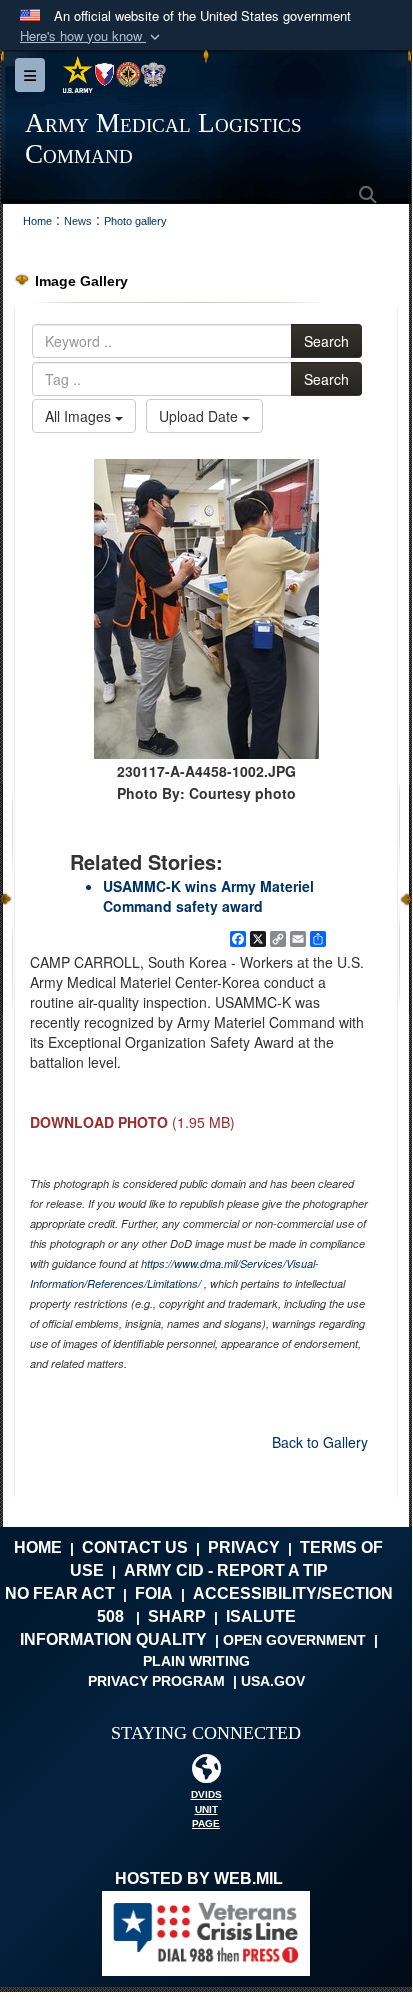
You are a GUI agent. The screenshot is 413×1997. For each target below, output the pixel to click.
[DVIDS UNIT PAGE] (206, 1773)
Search (326, 341)
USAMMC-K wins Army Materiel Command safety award (208, 896)
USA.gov (273, 1681)
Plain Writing (196, 1661)
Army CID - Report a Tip (226, 1570)
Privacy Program (156, 1681)
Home (38, 1547)
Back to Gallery (320, 1442)
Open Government (294, 1640)
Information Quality (113, 1639)
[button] (92, 36)
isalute (261, 1616)
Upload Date (200, 416)
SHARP (177, 1616)
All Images (80, 416)
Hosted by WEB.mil (199, 1878)
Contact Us (135, 1547)
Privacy (244, 1547)
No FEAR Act (60, 1593)
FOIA (154, 1593)
